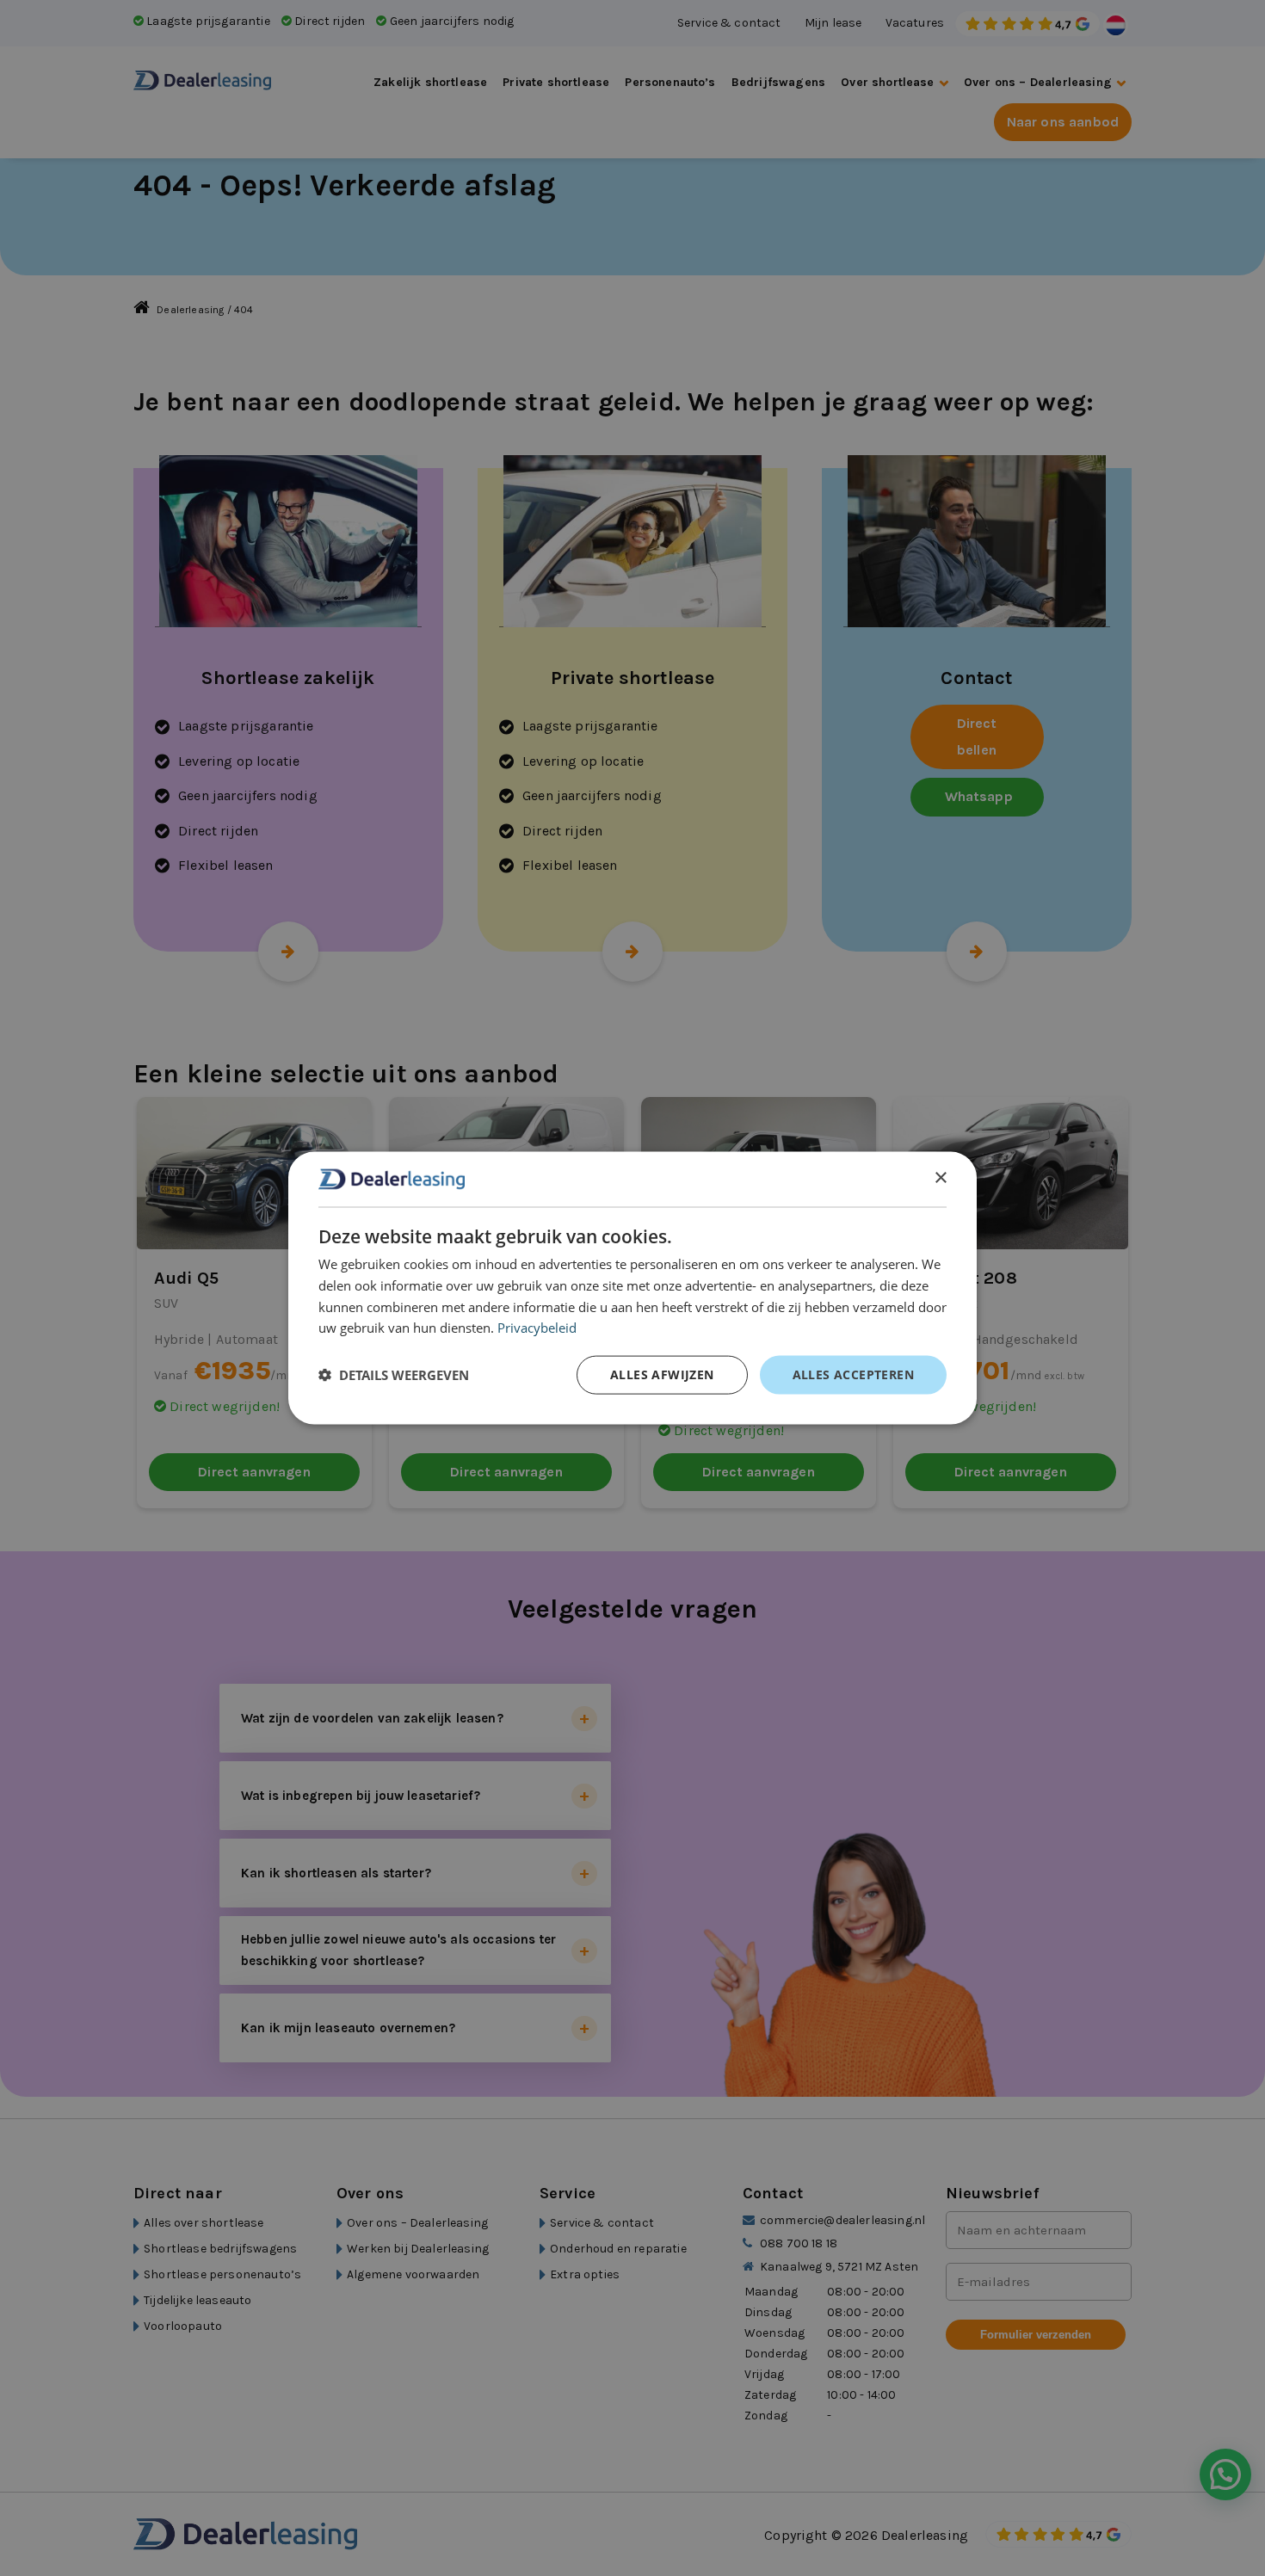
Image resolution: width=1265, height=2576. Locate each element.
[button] (394, 1375)
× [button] (940, 1178)
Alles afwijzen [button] (662, 1374)
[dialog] (632, 1288)
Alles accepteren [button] (853, 1374)
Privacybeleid (537, 1328)
